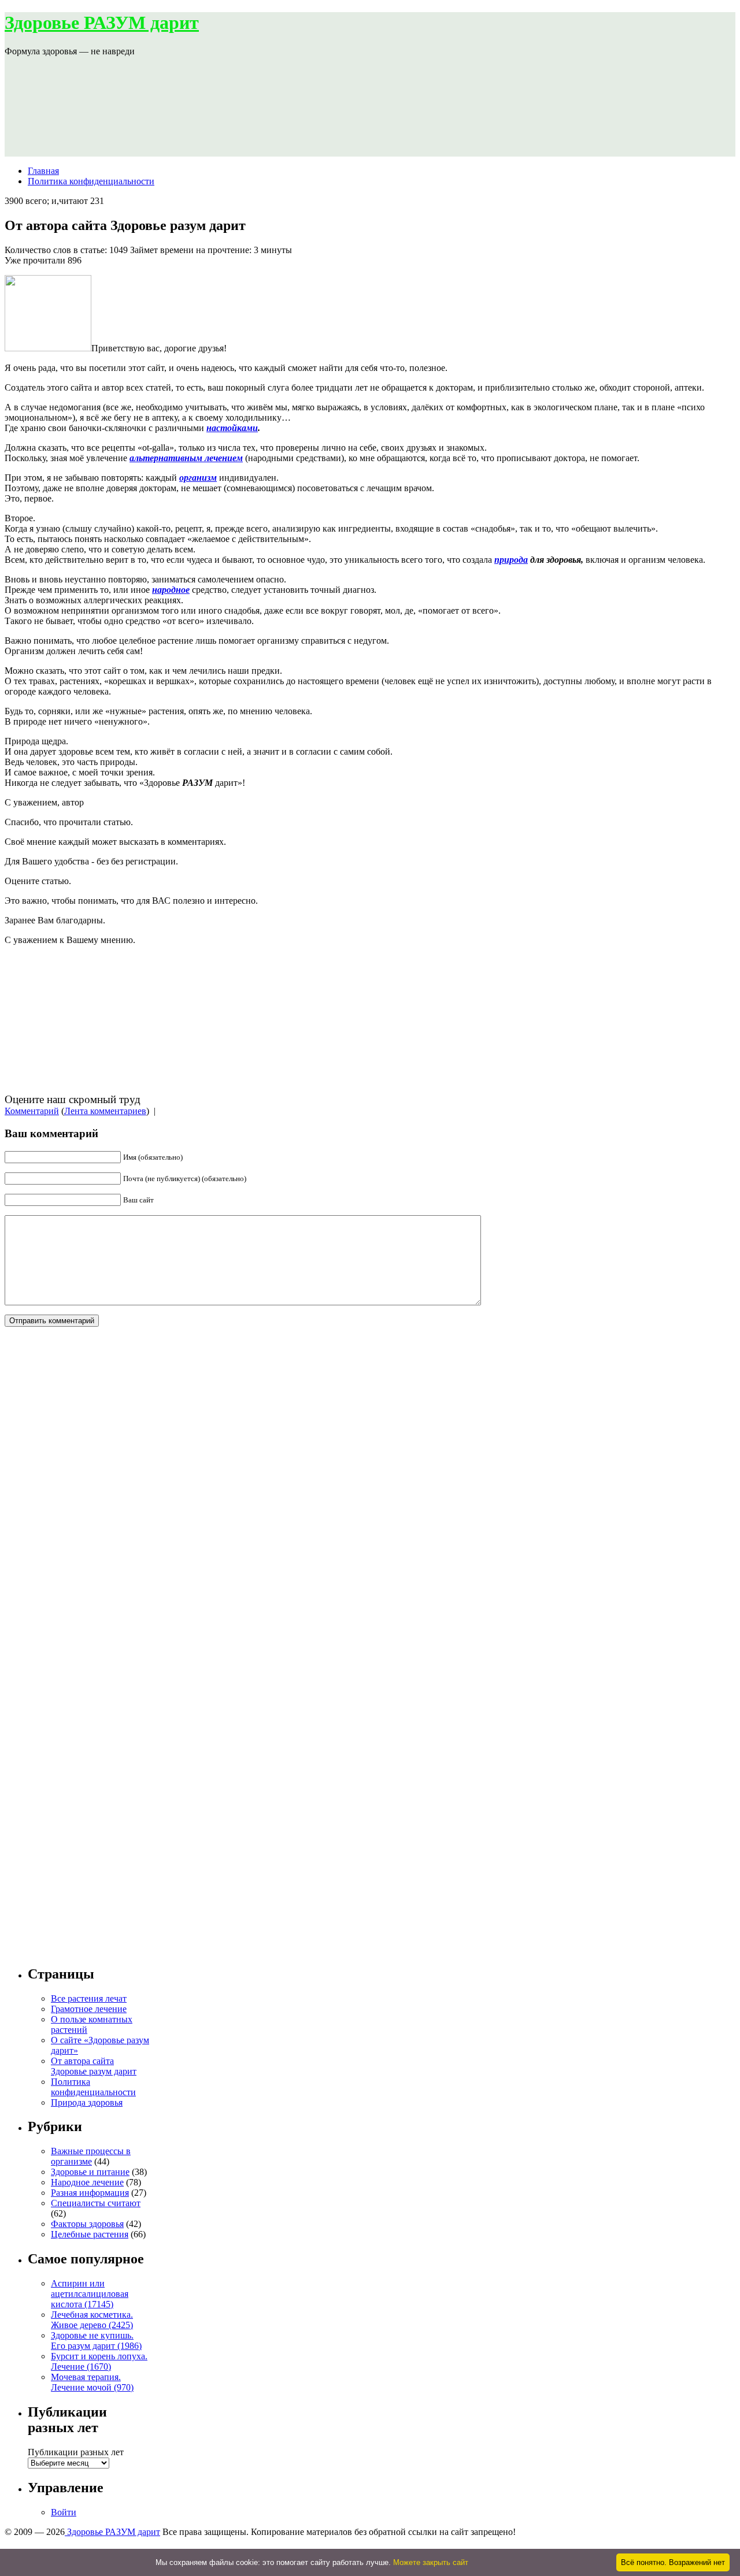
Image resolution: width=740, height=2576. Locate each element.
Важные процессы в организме (91, 2156)
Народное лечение (87, 2182)
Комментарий (32, 1111)
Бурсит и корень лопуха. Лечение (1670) (99, 2361)
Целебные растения (90, 2234)
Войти (64, 2512)
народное (171, 590)
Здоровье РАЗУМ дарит (102, 23)
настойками (232, 428)
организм (198, 478)
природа (511, 560)
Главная (43, 171)
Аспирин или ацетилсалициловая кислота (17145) (90, 2294)
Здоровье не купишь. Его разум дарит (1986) (96, 2341)
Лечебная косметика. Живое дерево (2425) (92, 2320)
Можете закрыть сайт (431, 2562)
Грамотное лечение (89, 2009)
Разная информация (90, 2193)
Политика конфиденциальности (91, 181)
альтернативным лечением (186, 458)
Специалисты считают (96, 2203)
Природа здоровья (87, 2102)
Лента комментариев (105, 1111)
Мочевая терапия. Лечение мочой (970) (92, 2382)
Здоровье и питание (90, 2172)
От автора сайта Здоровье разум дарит (94, 2066)
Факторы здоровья (87, 2224)
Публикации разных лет (76, 2452)
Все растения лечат (89, 1998)
